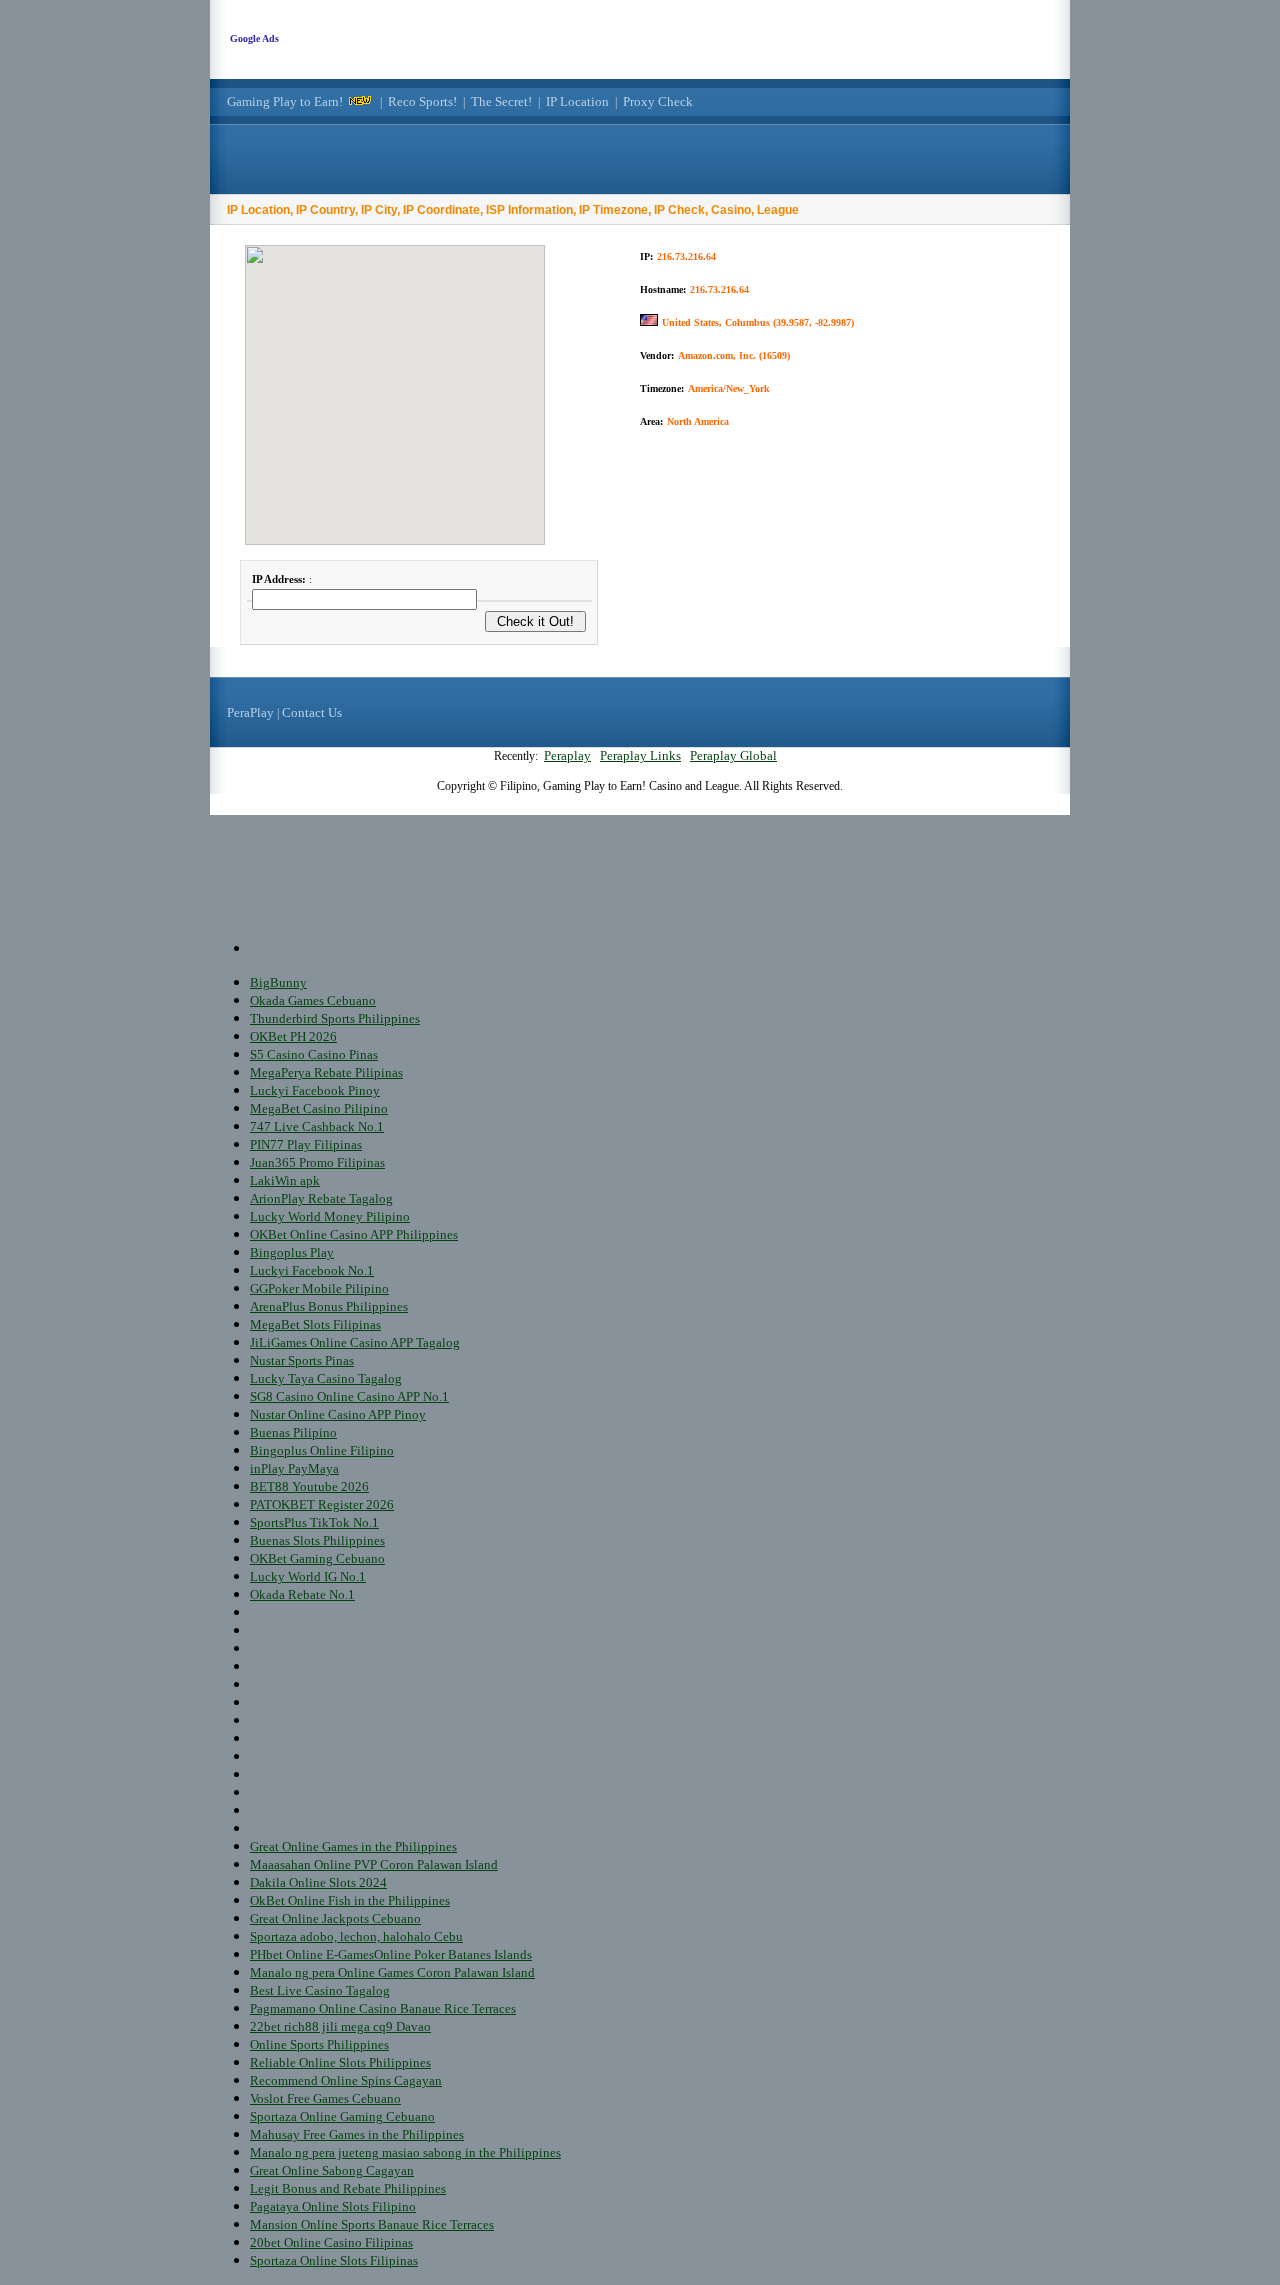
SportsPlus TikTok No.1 (314, 1522)
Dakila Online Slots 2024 (318, 1882)
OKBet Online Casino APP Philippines (354, 1234)
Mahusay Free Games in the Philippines (357, 2134)
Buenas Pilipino (293, 1432)
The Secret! (501, 101)
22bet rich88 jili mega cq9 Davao (340, 2026)
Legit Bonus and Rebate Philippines (348, 2188)
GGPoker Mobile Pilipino (319, 1288)
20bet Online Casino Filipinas (331, 2242)
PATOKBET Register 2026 (322, 1504)
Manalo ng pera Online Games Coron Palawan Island (392, 1972)
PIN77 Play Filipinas (306, 1144)
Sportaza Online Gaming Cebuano (342, 2116)
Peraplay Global (733, 755)
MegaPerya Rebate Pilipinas (326, 1072)
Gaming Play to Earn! (285, 101)
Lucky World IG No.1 (308, 1576)
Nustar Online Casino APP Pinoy (338, 1414)
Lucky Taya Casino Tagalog (326, 1378)
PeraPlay (250, 712)
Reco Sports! (422, 101)
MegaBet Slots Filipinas (315, 1324)
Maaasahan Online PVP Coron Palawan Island (374, 1864)
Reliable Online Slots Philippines (340, 2062)
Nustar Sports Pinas (302, 1360)
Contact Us (312, 712)
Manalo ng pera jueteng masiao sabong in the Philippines (405, 2152)
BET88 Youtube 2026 (309, 1486)
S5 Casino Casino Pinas (314, 1054)
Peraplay (567, 755)
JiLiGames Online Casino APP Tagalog (355, 1342)
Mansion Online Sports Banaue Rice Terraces (372, 2224)
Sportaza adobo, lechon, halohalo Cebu (356, 1936)
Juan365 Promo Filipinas (317, 1162)
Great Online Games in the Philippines (353, 1846)
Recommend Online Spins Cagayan (346, 2080)
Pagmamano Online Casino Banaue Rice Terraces (383, 2008)
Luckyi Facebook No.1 (312, 1270)
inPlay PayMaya (294, 1468)
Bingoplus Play (292, 1252)
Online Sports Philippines (319, 2044)
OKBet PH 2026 (293, 1036)
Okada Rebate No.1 (302, 1594)
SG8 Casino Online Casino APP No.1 (349, 1396)
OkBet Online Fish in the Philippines (350, 1900)
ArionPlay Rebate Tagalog (321, 1198)
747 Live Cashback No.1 (317, 1126)
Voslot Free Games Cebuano (325, 2098)
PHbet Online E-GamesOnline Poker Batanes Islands (391, 1954)
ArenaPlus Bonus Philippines (329, 1306)
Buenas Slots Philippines (317, 1540)
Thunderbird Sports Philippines (335, 1018)
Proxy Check (658, 101)
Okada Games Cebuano (313, 1000)
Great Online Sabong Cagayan (332, 2170)
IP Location (577, 101)
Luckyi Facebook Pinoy (315, 1090)
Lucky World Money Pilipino (330, 1216)
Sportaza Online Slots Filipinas (334, 2260)
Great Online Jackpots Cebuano (335, 1918)
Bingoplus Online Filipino (322, 1450)
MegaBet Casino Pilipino (319, 1108)
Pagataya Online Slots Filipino (333, 2206)
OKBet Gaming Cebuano (317, 1558)
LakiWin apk (285, 1180)
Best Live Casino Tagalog (320, 1990)
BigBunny (278, 982)
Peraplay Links (640, 755)
